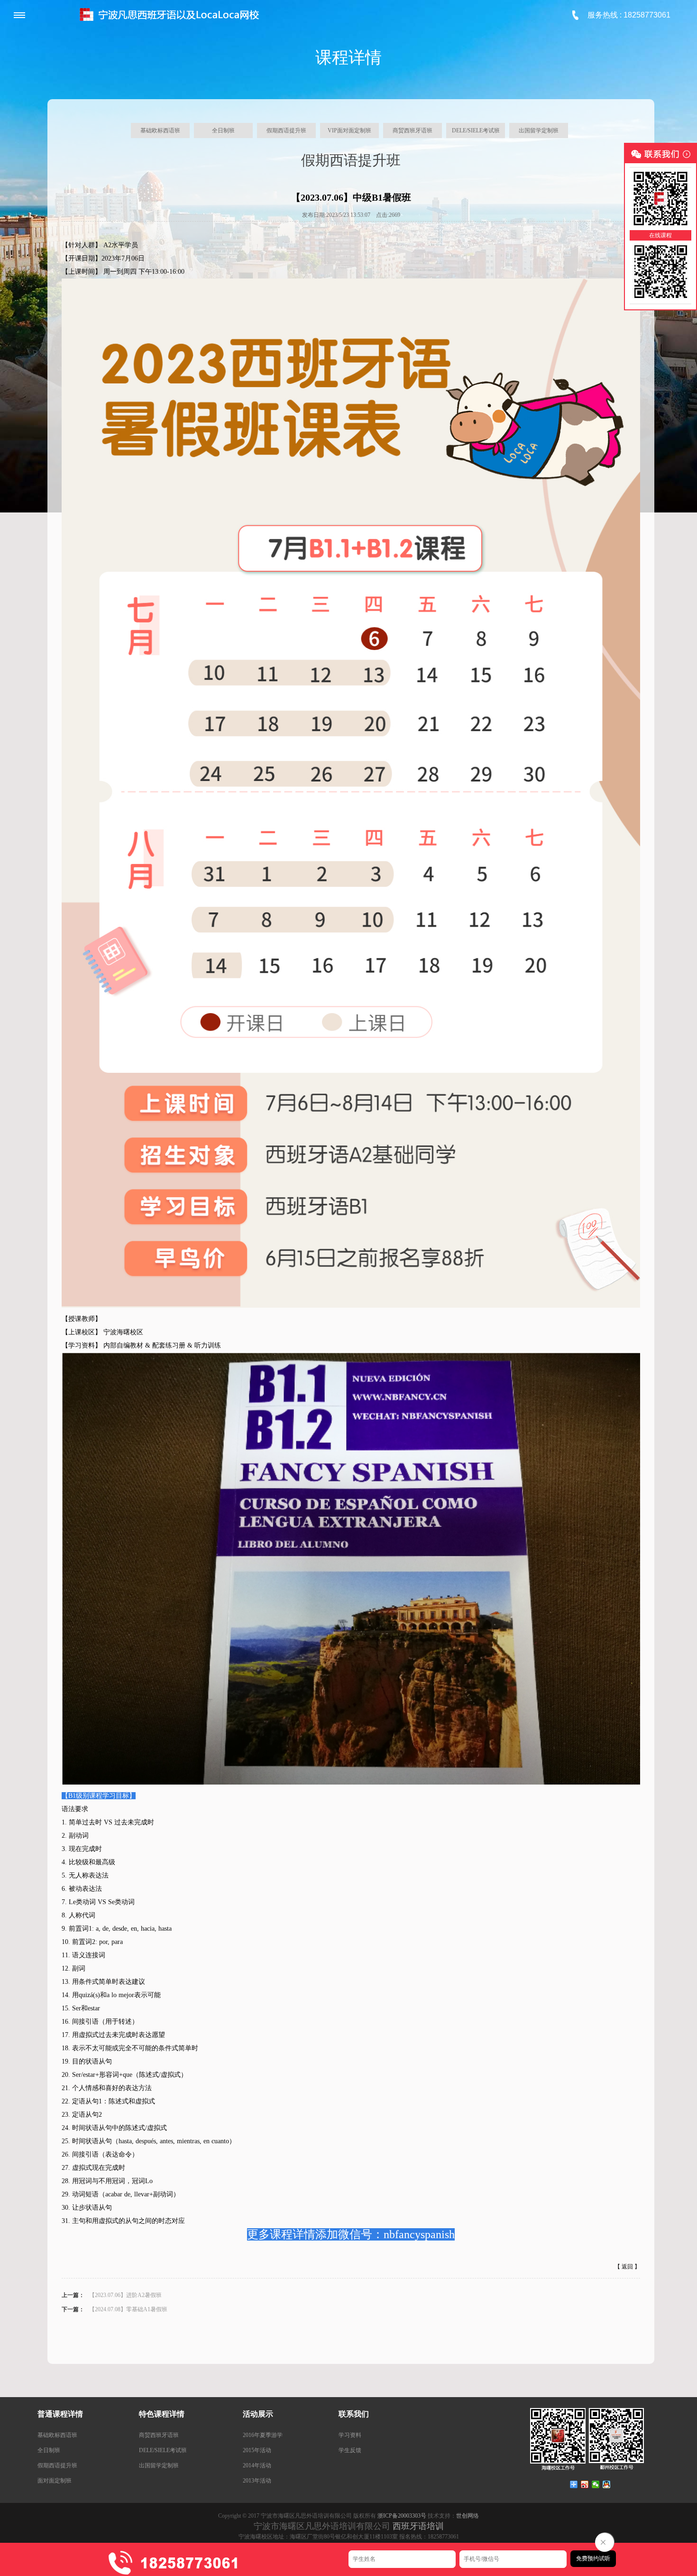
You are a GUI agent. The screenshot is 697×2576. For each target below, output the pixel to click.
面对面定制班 (55, 2481)
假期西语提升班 (286, 130)
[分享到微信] (596, 2484)
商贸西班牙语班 (413, 130)
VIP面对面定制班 (349, 130)
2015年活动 (257, 2450)
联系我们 (354, 2414)
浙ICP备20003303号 (402, 2516)
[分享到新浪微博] (585, 2484)
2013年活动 (257, 2481)
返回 (627, 2267)
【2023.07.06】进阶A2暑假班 (125, 2295)
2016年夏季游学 (263, 2435)
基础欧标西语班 (160, 130)
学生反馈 (350, 2450)
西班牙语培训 (418, 2526)
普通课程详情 (60, 2414)
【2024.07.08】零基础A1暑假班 (128, 2309)
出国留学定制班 (539, 130)
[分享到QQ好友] (607, 2484)
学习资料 (350, 2435)
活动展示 (258, 2414)
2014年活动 (257, 2465)
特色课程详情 (162, 2414)
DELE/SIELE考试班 (476, 130)
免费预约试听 (593, 2558)
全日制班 (223, 130)
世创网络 (468, 2516)
